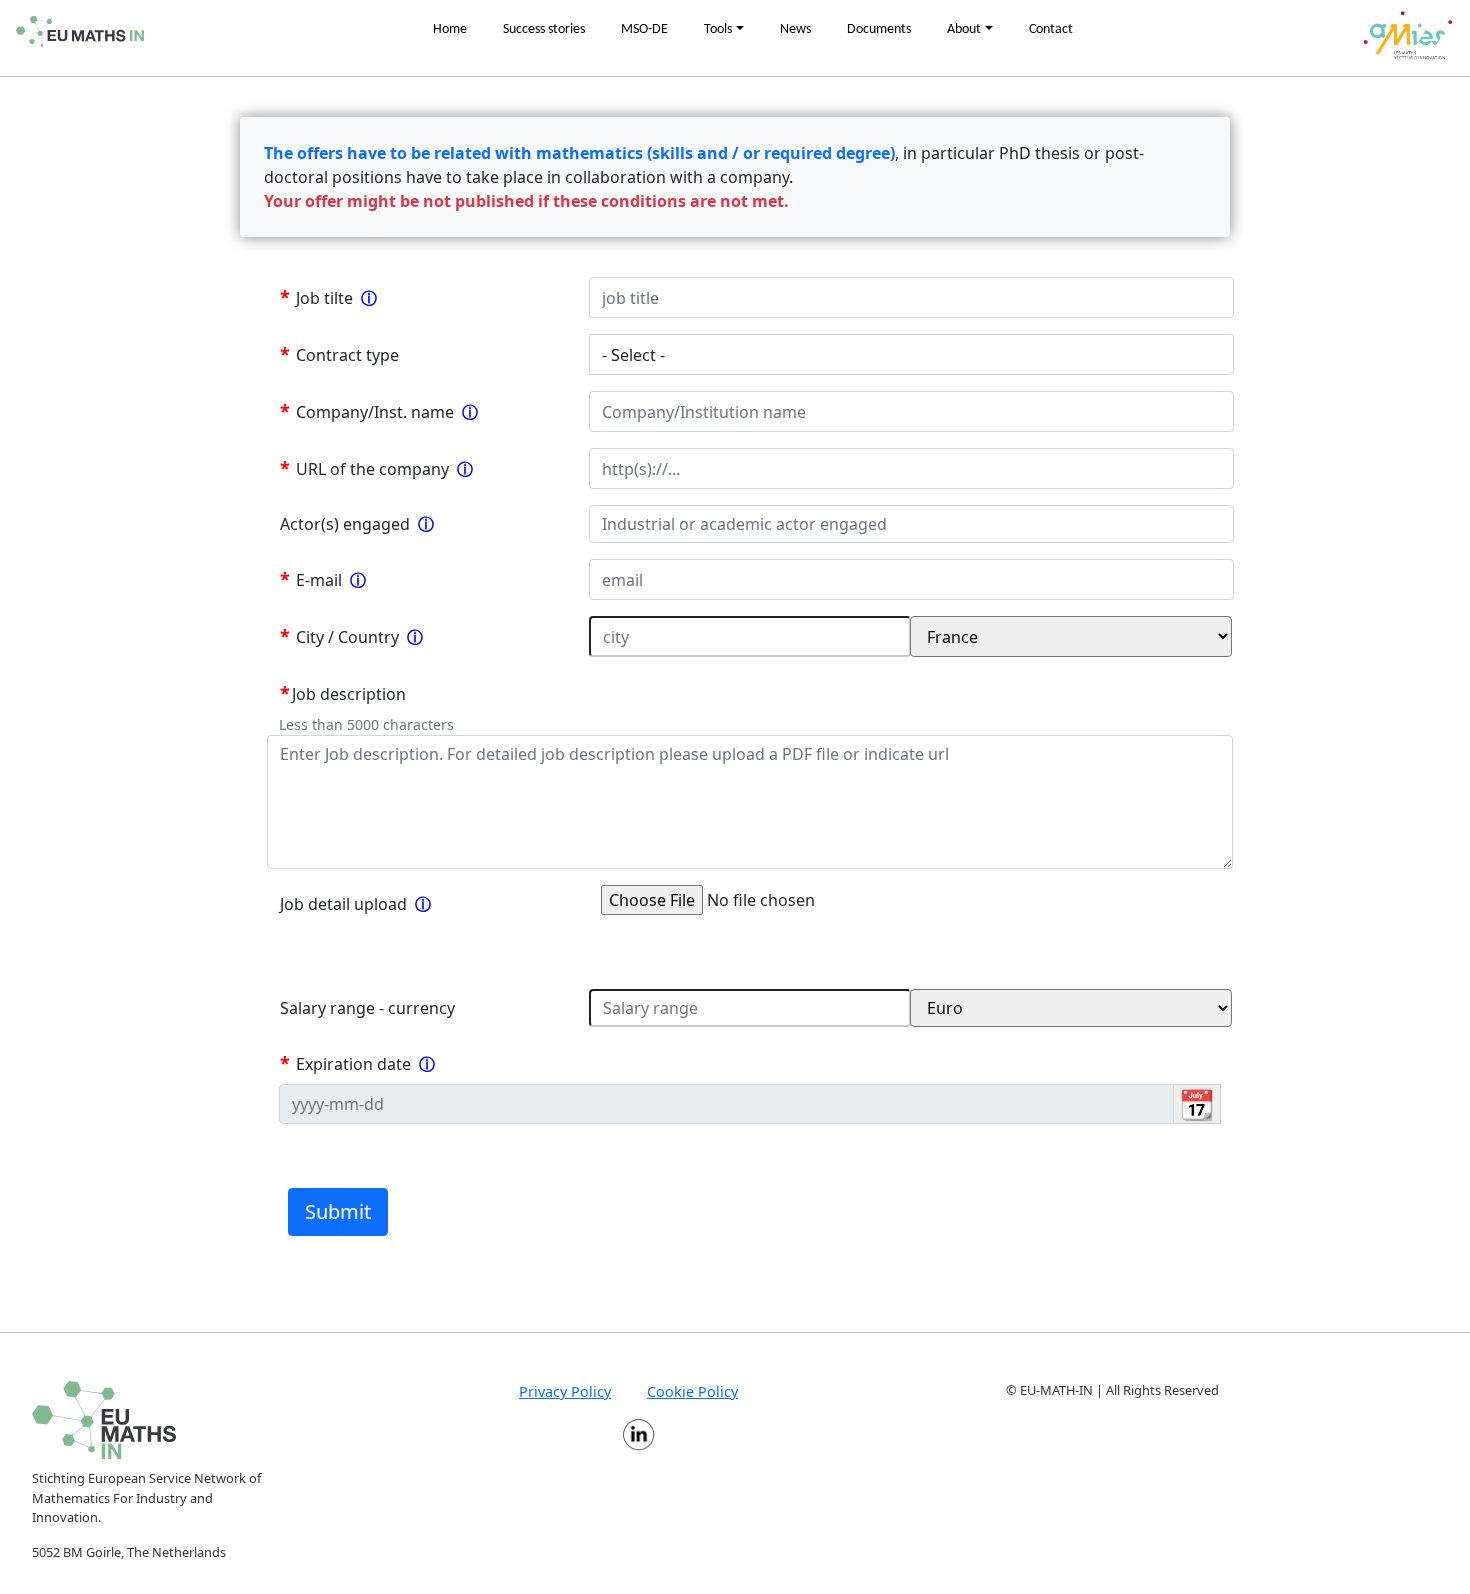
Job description (349, 694)
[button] (724, 30)
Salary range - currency (367, 1008)
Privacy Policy (565, 1391)
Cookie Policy (692, 1391)
